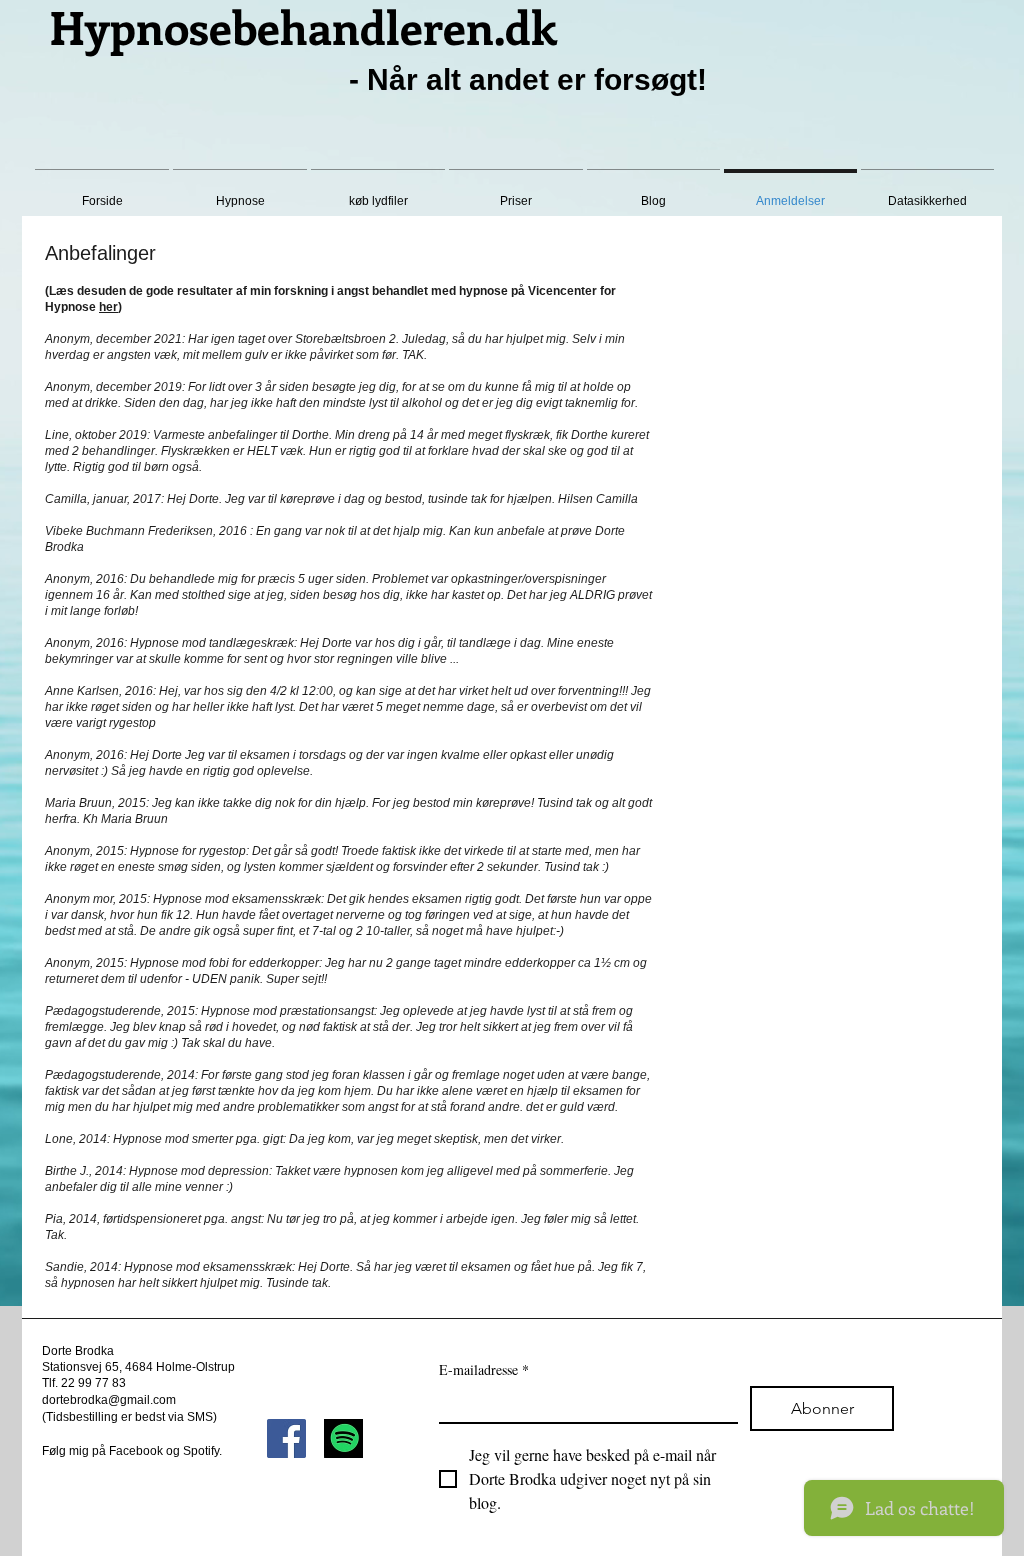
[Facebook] (286, 1438)
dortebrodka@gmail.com (109, 1400)
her (108, 307)
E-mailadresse (484, 1369)
